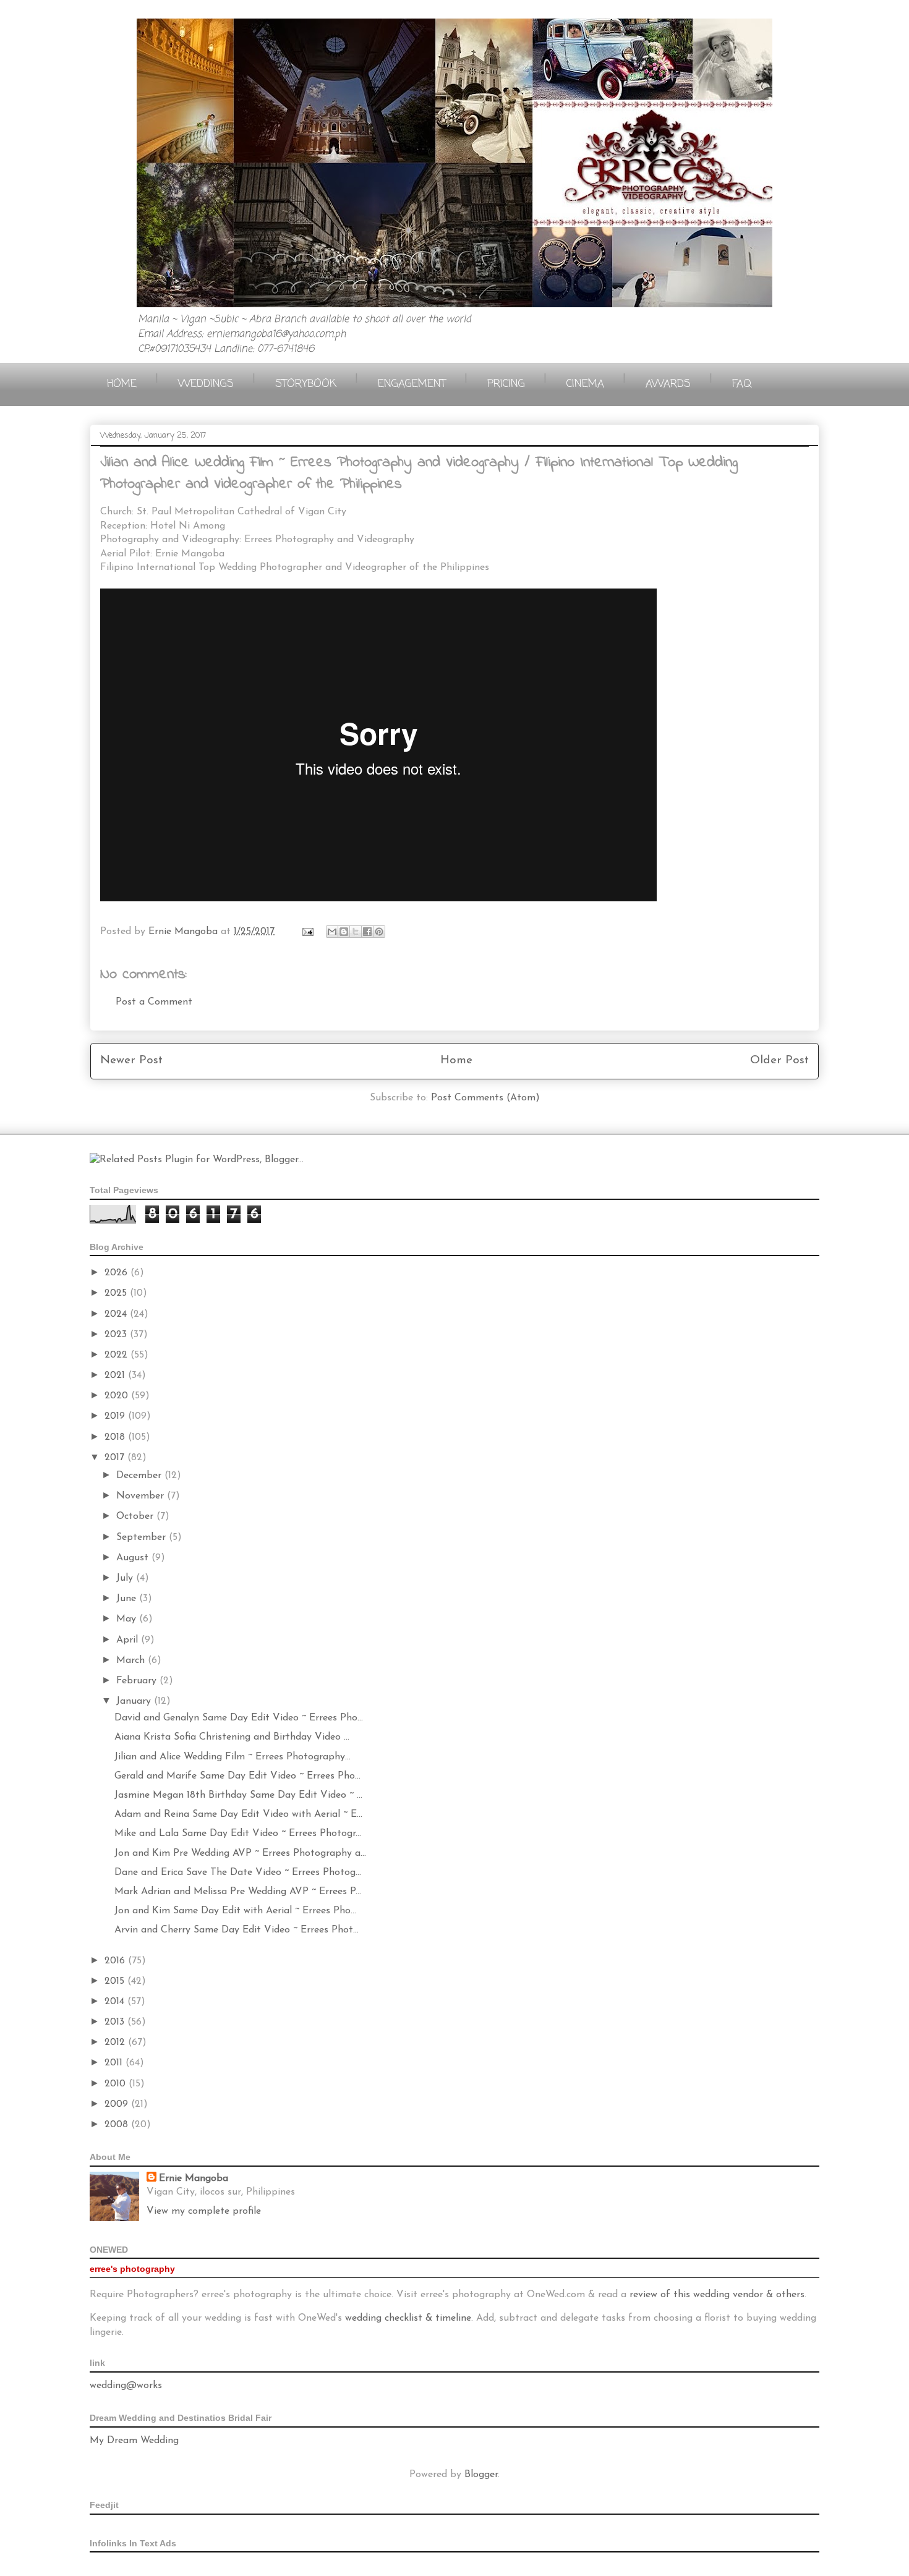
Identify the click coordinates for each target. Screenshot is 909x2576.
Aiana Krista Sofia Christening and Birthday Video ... (232, 1737)
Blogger (481, 2475)
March (132, 1660)
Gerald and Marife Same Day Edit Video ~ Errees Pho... (237, 1776)
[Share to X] (356, 932)
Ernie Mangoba (194, 2179)
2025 (117, 1293)
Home (456, 1061)
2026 (117, 1273)
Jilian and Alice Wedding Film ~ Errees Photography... (233, 1757)
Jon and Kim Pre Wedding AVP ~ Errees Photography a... (240, 1853)
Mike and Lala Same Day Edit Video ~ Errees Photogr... (238, 1834)
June (128, 1599)
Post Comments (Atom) (485, 1098)
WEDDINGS (206, 384)
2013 (116, 2022)
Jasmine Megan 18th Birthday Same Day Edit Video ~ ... (238, 1795)
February (138, 1681)
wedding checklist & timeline (408, 2318)
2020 (118, 1396)
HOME (122, 384)
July (126, 1578)
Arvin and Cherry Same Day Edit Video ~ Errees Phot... (237, 1930)
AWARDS (668, 384)
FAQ (742, 384)
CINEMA (585, 384)
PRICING (506, 384)
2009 (118, 2104)
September (143, 1537)
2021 (116, 1375)
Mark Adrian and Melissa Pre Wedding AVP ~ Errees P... (238, 1892)
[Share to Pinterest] (379, 932)
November (142, 1496)
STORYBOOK (306, 384)
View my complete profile (204, 2211)
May (128, 1619)
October (136, 1516)
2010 (117, 2084)
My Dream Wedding (134, 2441)
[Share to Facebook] (367, 932)
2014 (116, 2002)
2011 (115, 2063)
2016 (116, 1961)
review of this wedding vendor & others (717, 2295)
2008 (118, 2125)
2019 (116, 1416)
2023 (117, 1335)
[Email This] (332, 932)
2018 (116, 1437)
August (134, 1558)
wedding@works (126, 2386)
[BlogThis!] (344, 932)
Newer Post (131, 1061)
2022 (117, 1355)
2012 (116, 2043)
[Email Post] (307, 932)
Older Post (779, 1061)
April (129, 1640)
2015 (116, 1981)
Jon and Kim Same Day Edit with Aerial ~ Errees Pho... (235, 1911)
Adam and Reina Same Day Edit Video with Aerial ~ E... (238, 1814)
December (140, 1476)
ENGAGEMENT (412, 384)
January (135, 1701)
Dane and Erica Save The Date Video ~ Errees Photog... (238, 1872)
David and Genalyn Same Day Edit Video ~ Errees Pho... (239, 1718)
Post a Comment (154, 1002)
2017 (116, 1458)
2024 (117, 1314)
